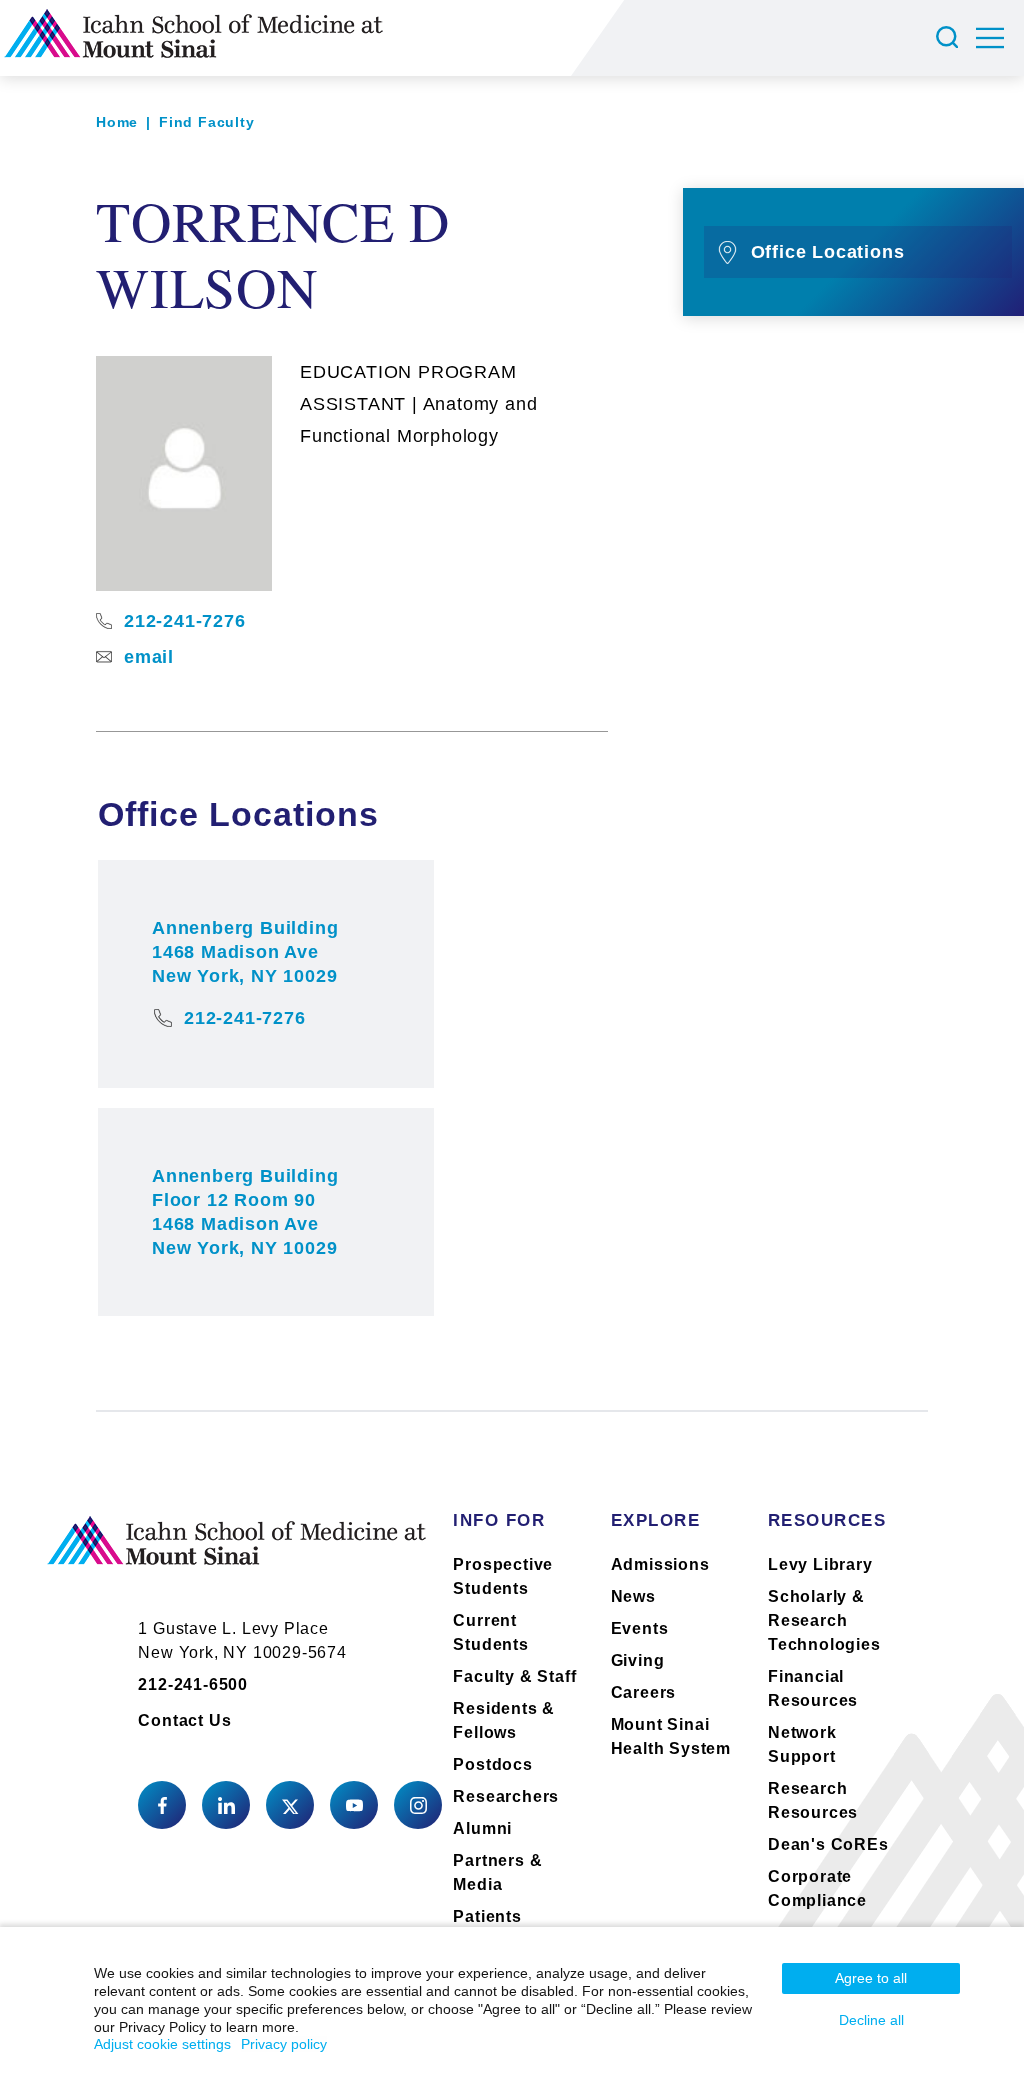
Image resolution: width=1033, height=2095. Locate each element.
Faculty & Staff (514, 1676)
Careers (644, 1692)
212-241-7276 (185, 621)
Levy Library (820, 1564)
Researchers (506, 1796)
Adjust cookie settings (162, 2044)
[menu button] (1000, 38)
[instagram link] (418, 1805)
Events (640, 1628)
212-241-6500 (193, 1684)
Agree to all (871, 1978)
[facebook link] (162, 1805)
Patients (487, 1916)
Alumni (482, 1828)
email (149, 657)
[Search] (950, 38)
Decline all (871, 2020)
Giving (638, 1660)
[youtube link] (354, 1805)
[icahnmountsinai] (226, 1805)
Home (117, 122)
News (633, 1596)
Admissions (660, 1564)
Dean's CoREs (828, 1844)
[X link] (290, 1805)
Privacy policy (284, 2044)
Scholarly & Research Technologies (824, 1620)
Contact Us (184, 1720)
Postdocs (492, 1764)
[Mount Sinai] (237, 1557)
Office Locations (828, 252)
